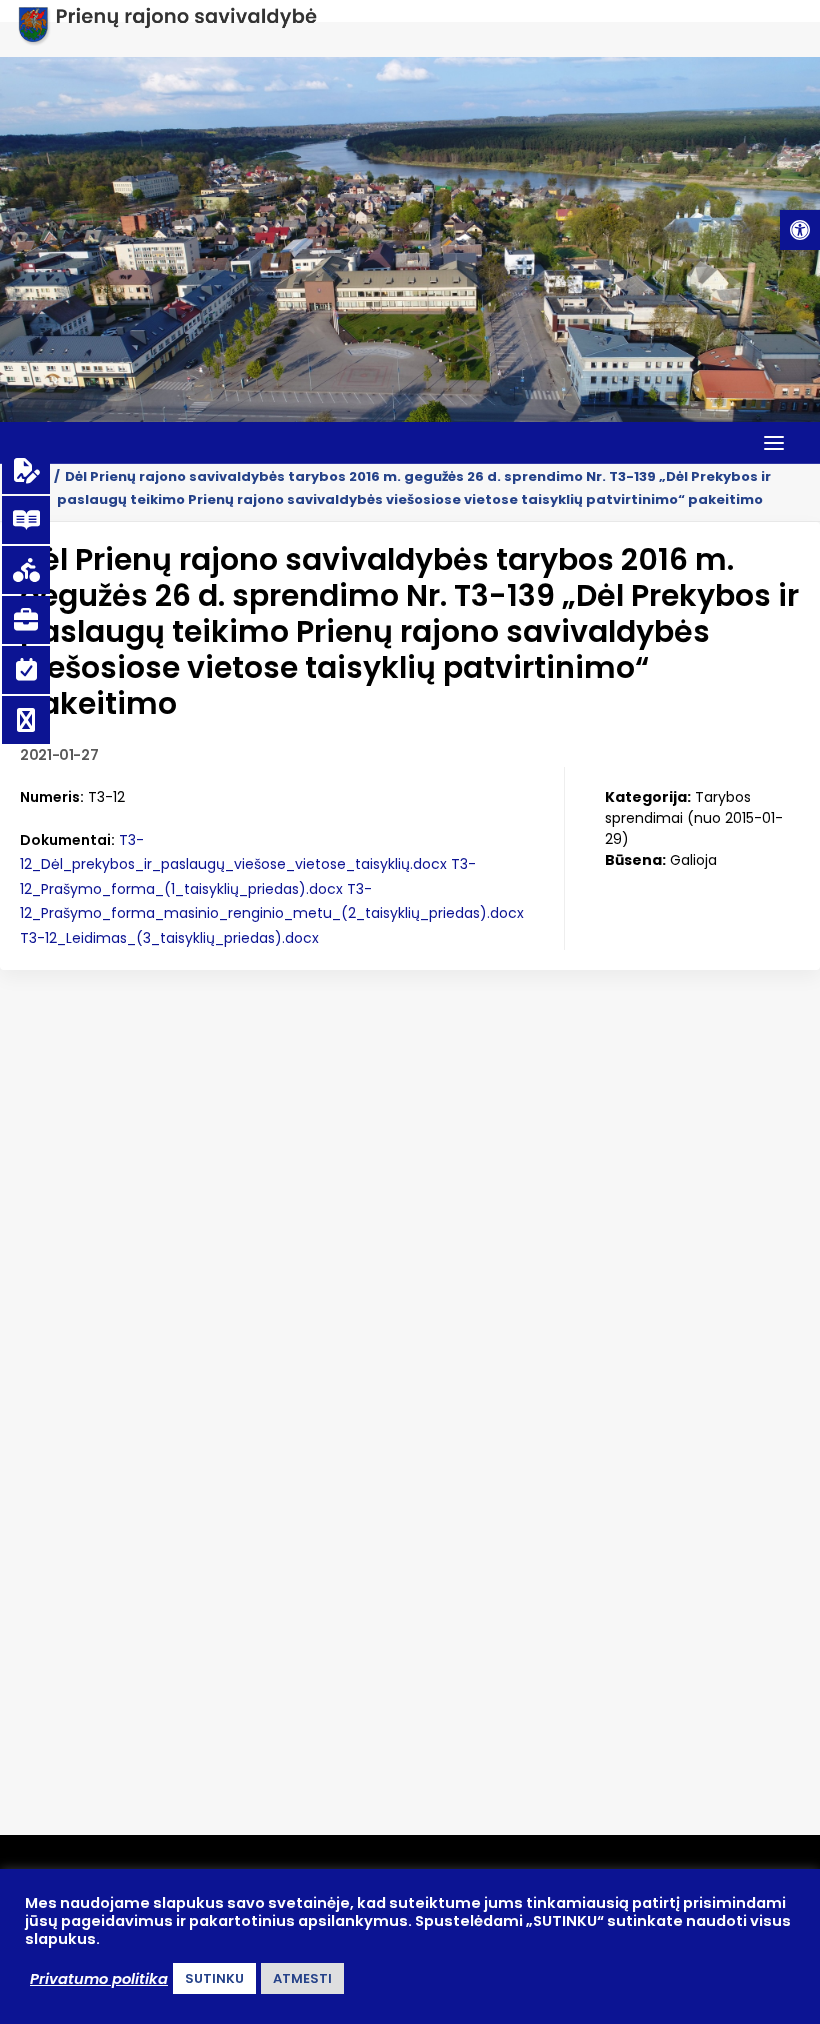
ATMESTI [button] (302, 1978)
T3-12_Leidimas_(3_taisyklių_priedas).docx (169, 938)
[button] (800, 230)
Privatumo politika (99, 1979)
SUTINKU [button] (214, 1978)
